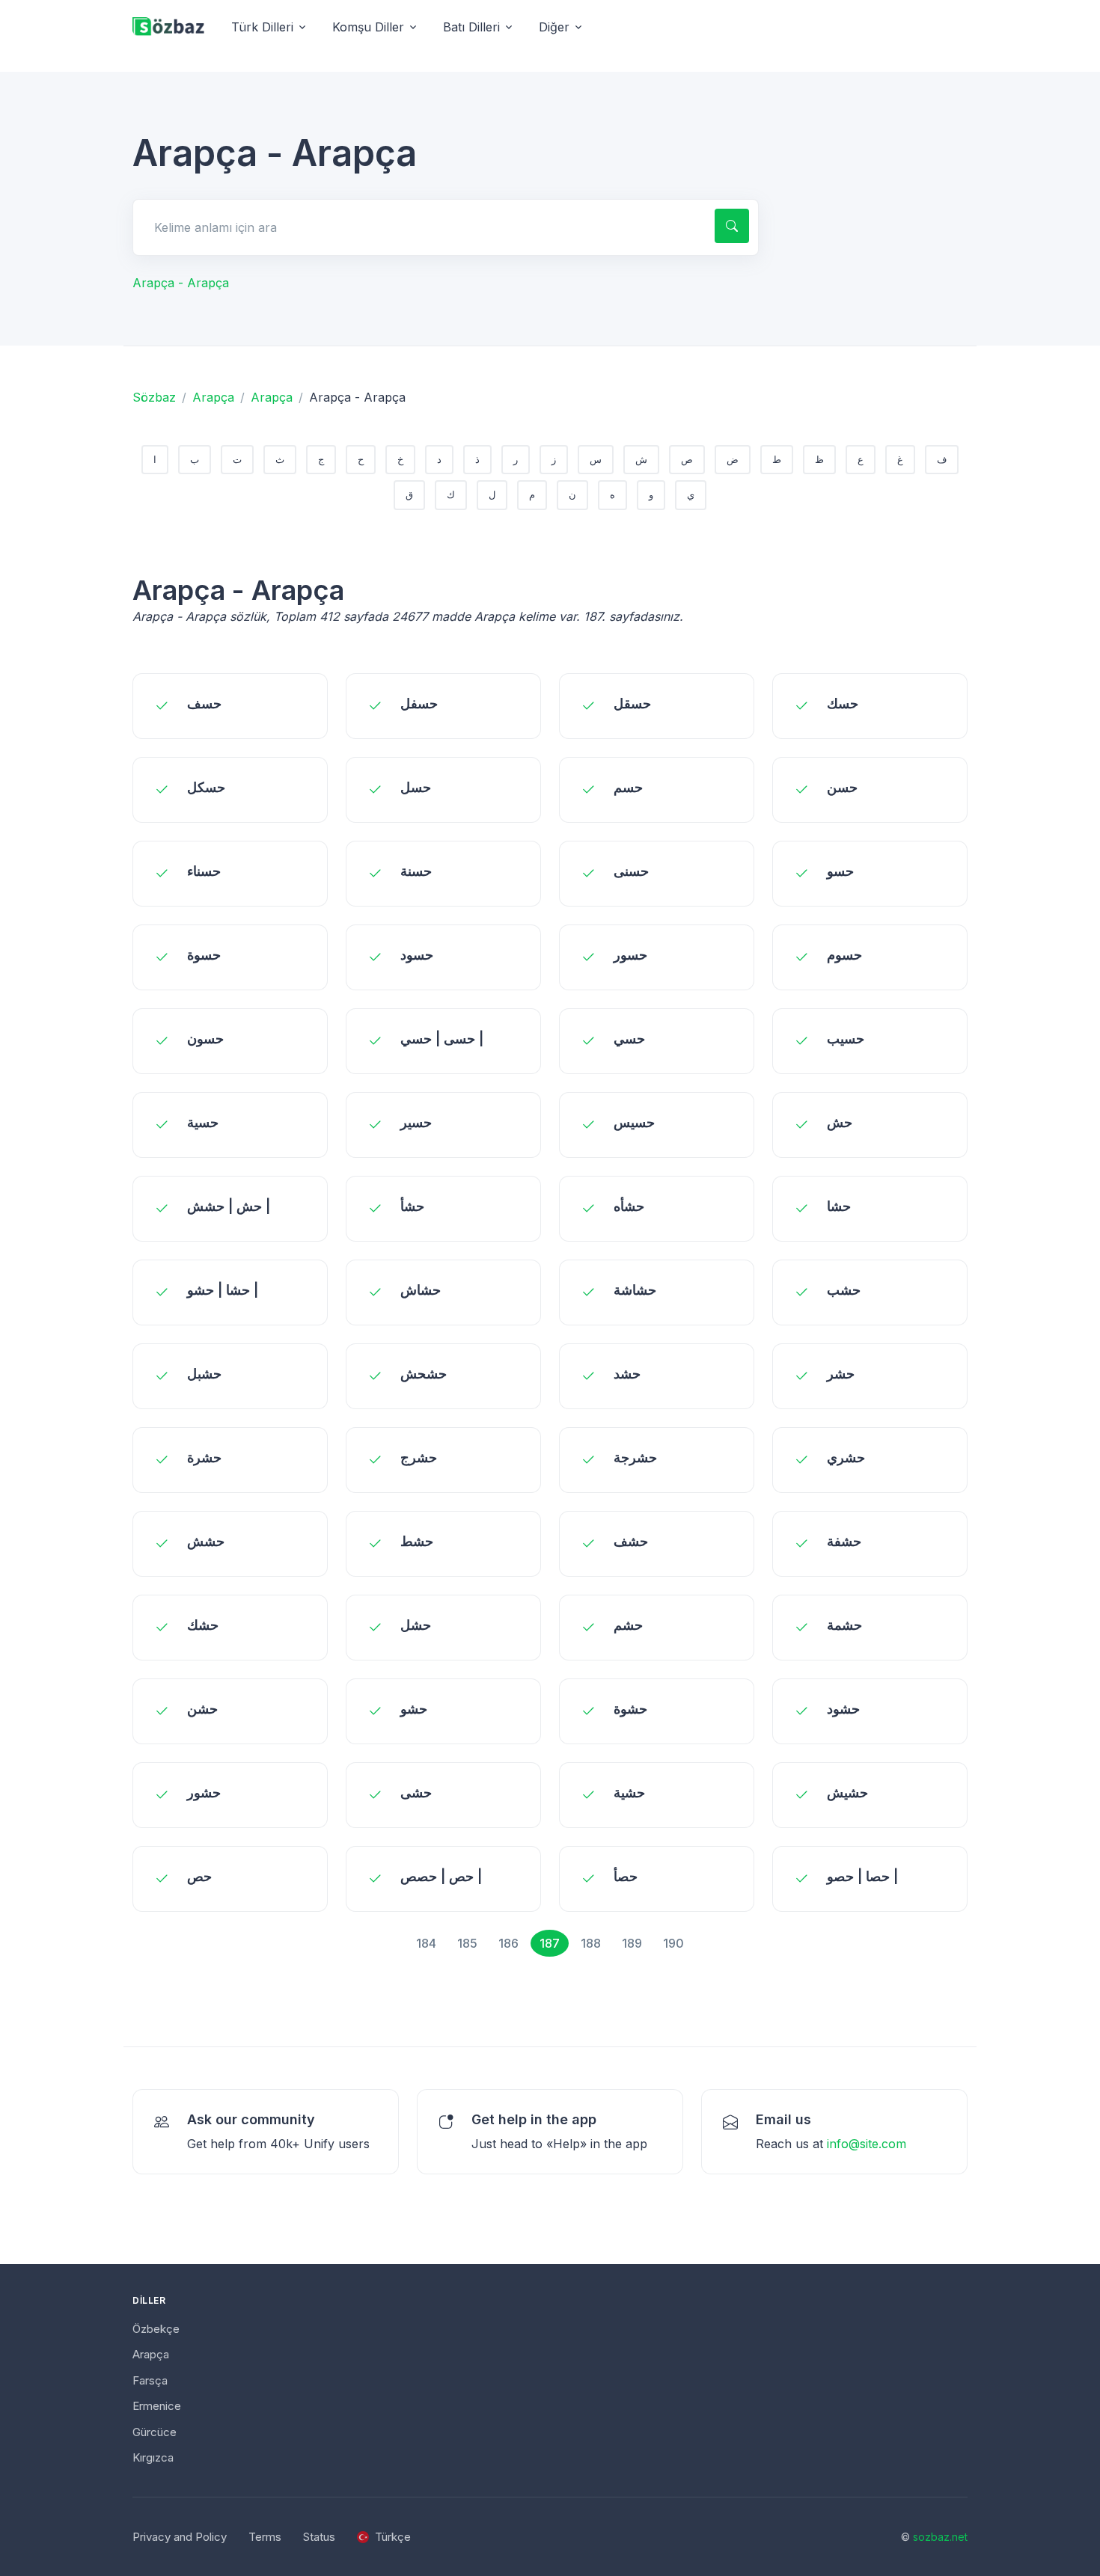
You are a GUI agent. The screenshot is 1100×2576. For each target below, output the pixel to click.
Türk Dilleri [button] (262, 27)
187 (550, 1943)
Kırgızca (153, 2457)
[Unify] (168, 27)
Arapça (213, 397)
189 (632, 1943)
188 (591, 1943)
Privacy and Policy (180, 2537)
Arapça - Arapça (181, 283)
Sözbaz (154, 397)
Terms (265, 2537)
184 (426, 1943)
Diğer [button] (554, 27)
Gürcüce (155, 2432)
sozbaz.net (940, 2537)
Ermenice (157, 2406)
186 (508, 1943)
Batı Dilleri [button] (471, 27)
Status (319, 2537)
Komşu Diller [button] (368, 27)
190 (673, 1943)
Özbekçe (156, 2329)
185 (467, 1943)
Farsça (150, 2380)
